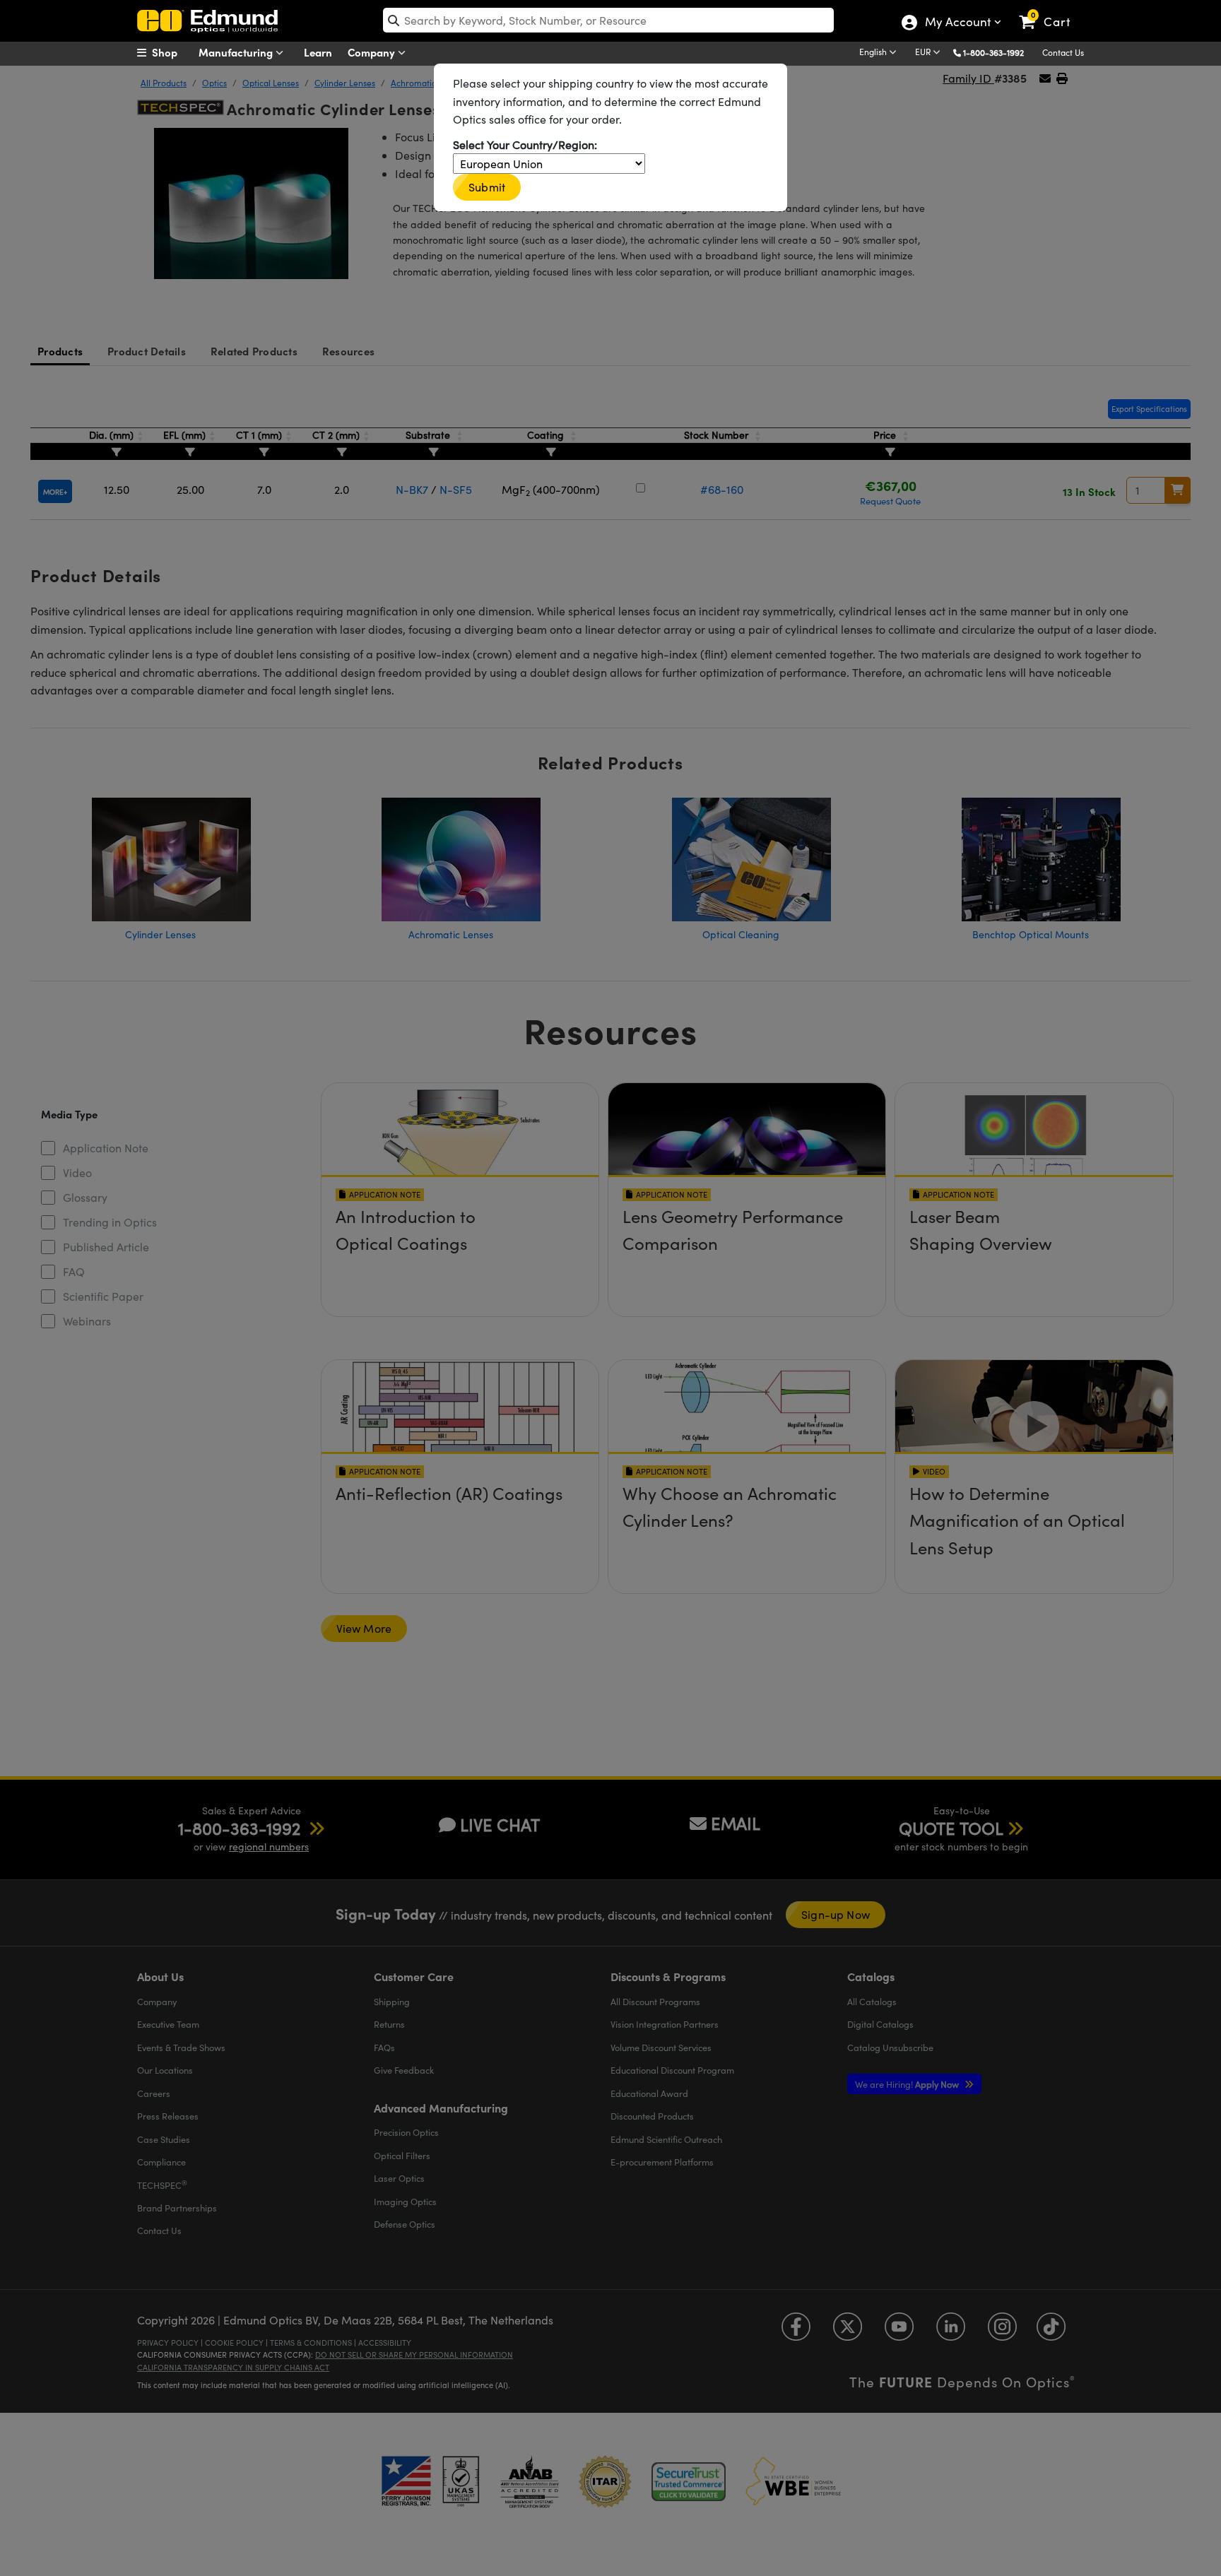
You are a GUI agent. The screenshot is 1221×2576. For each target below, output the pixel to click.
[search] (608, 20)
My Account (957, 23)
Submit (487, 187)
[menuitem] (172, 52)
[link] (1051, 11)
